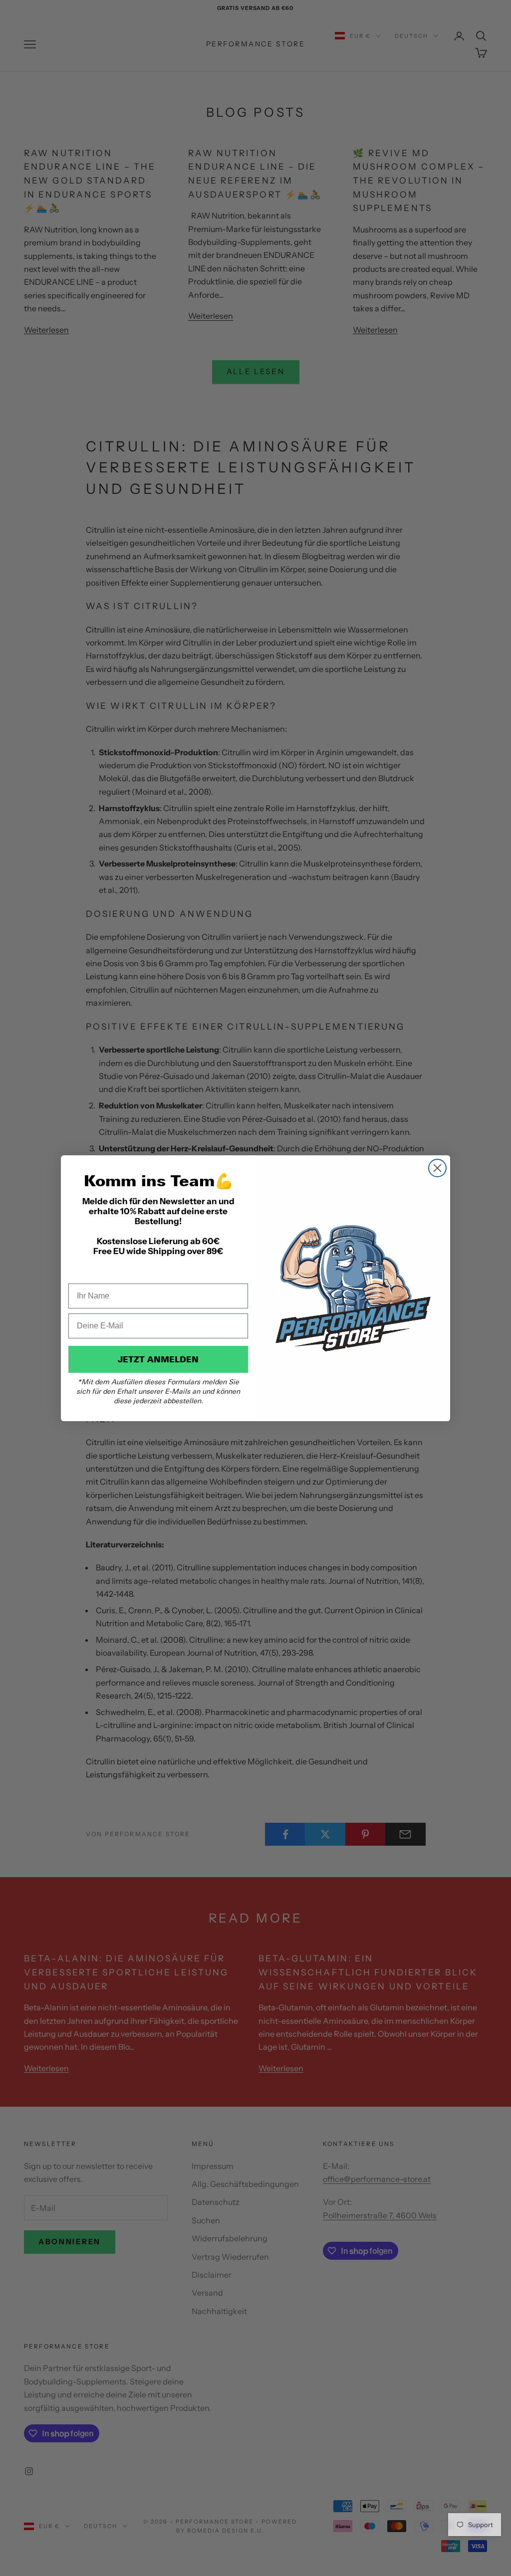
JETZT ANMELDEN (158, 1359)
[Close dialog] (437, 1168)
